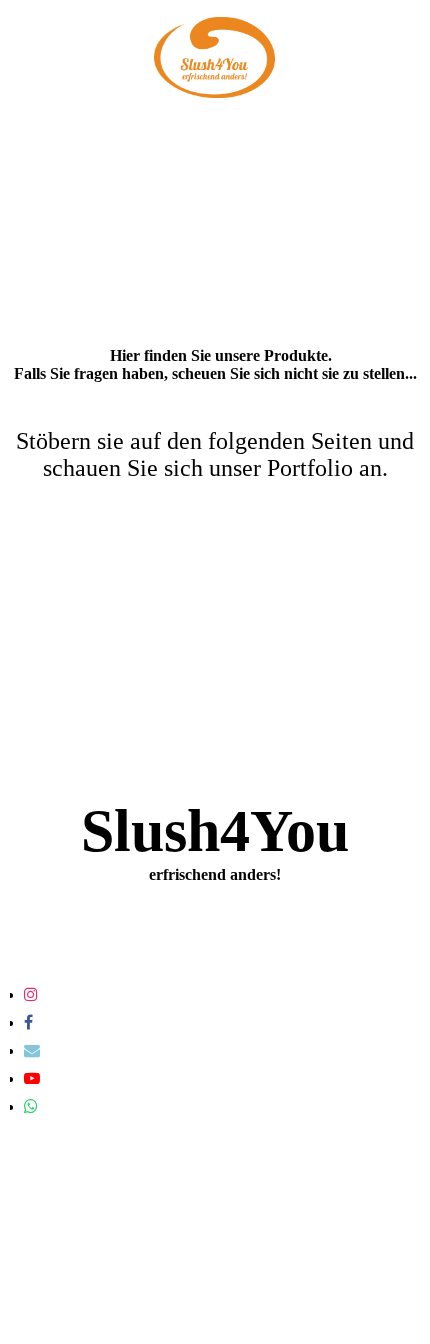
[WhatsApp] (31, 1106)
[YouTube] (32, 1078)
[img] (215, 57)
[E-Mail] (32, 1050)
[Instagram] (31, 994)
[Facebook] (28, 1022)
